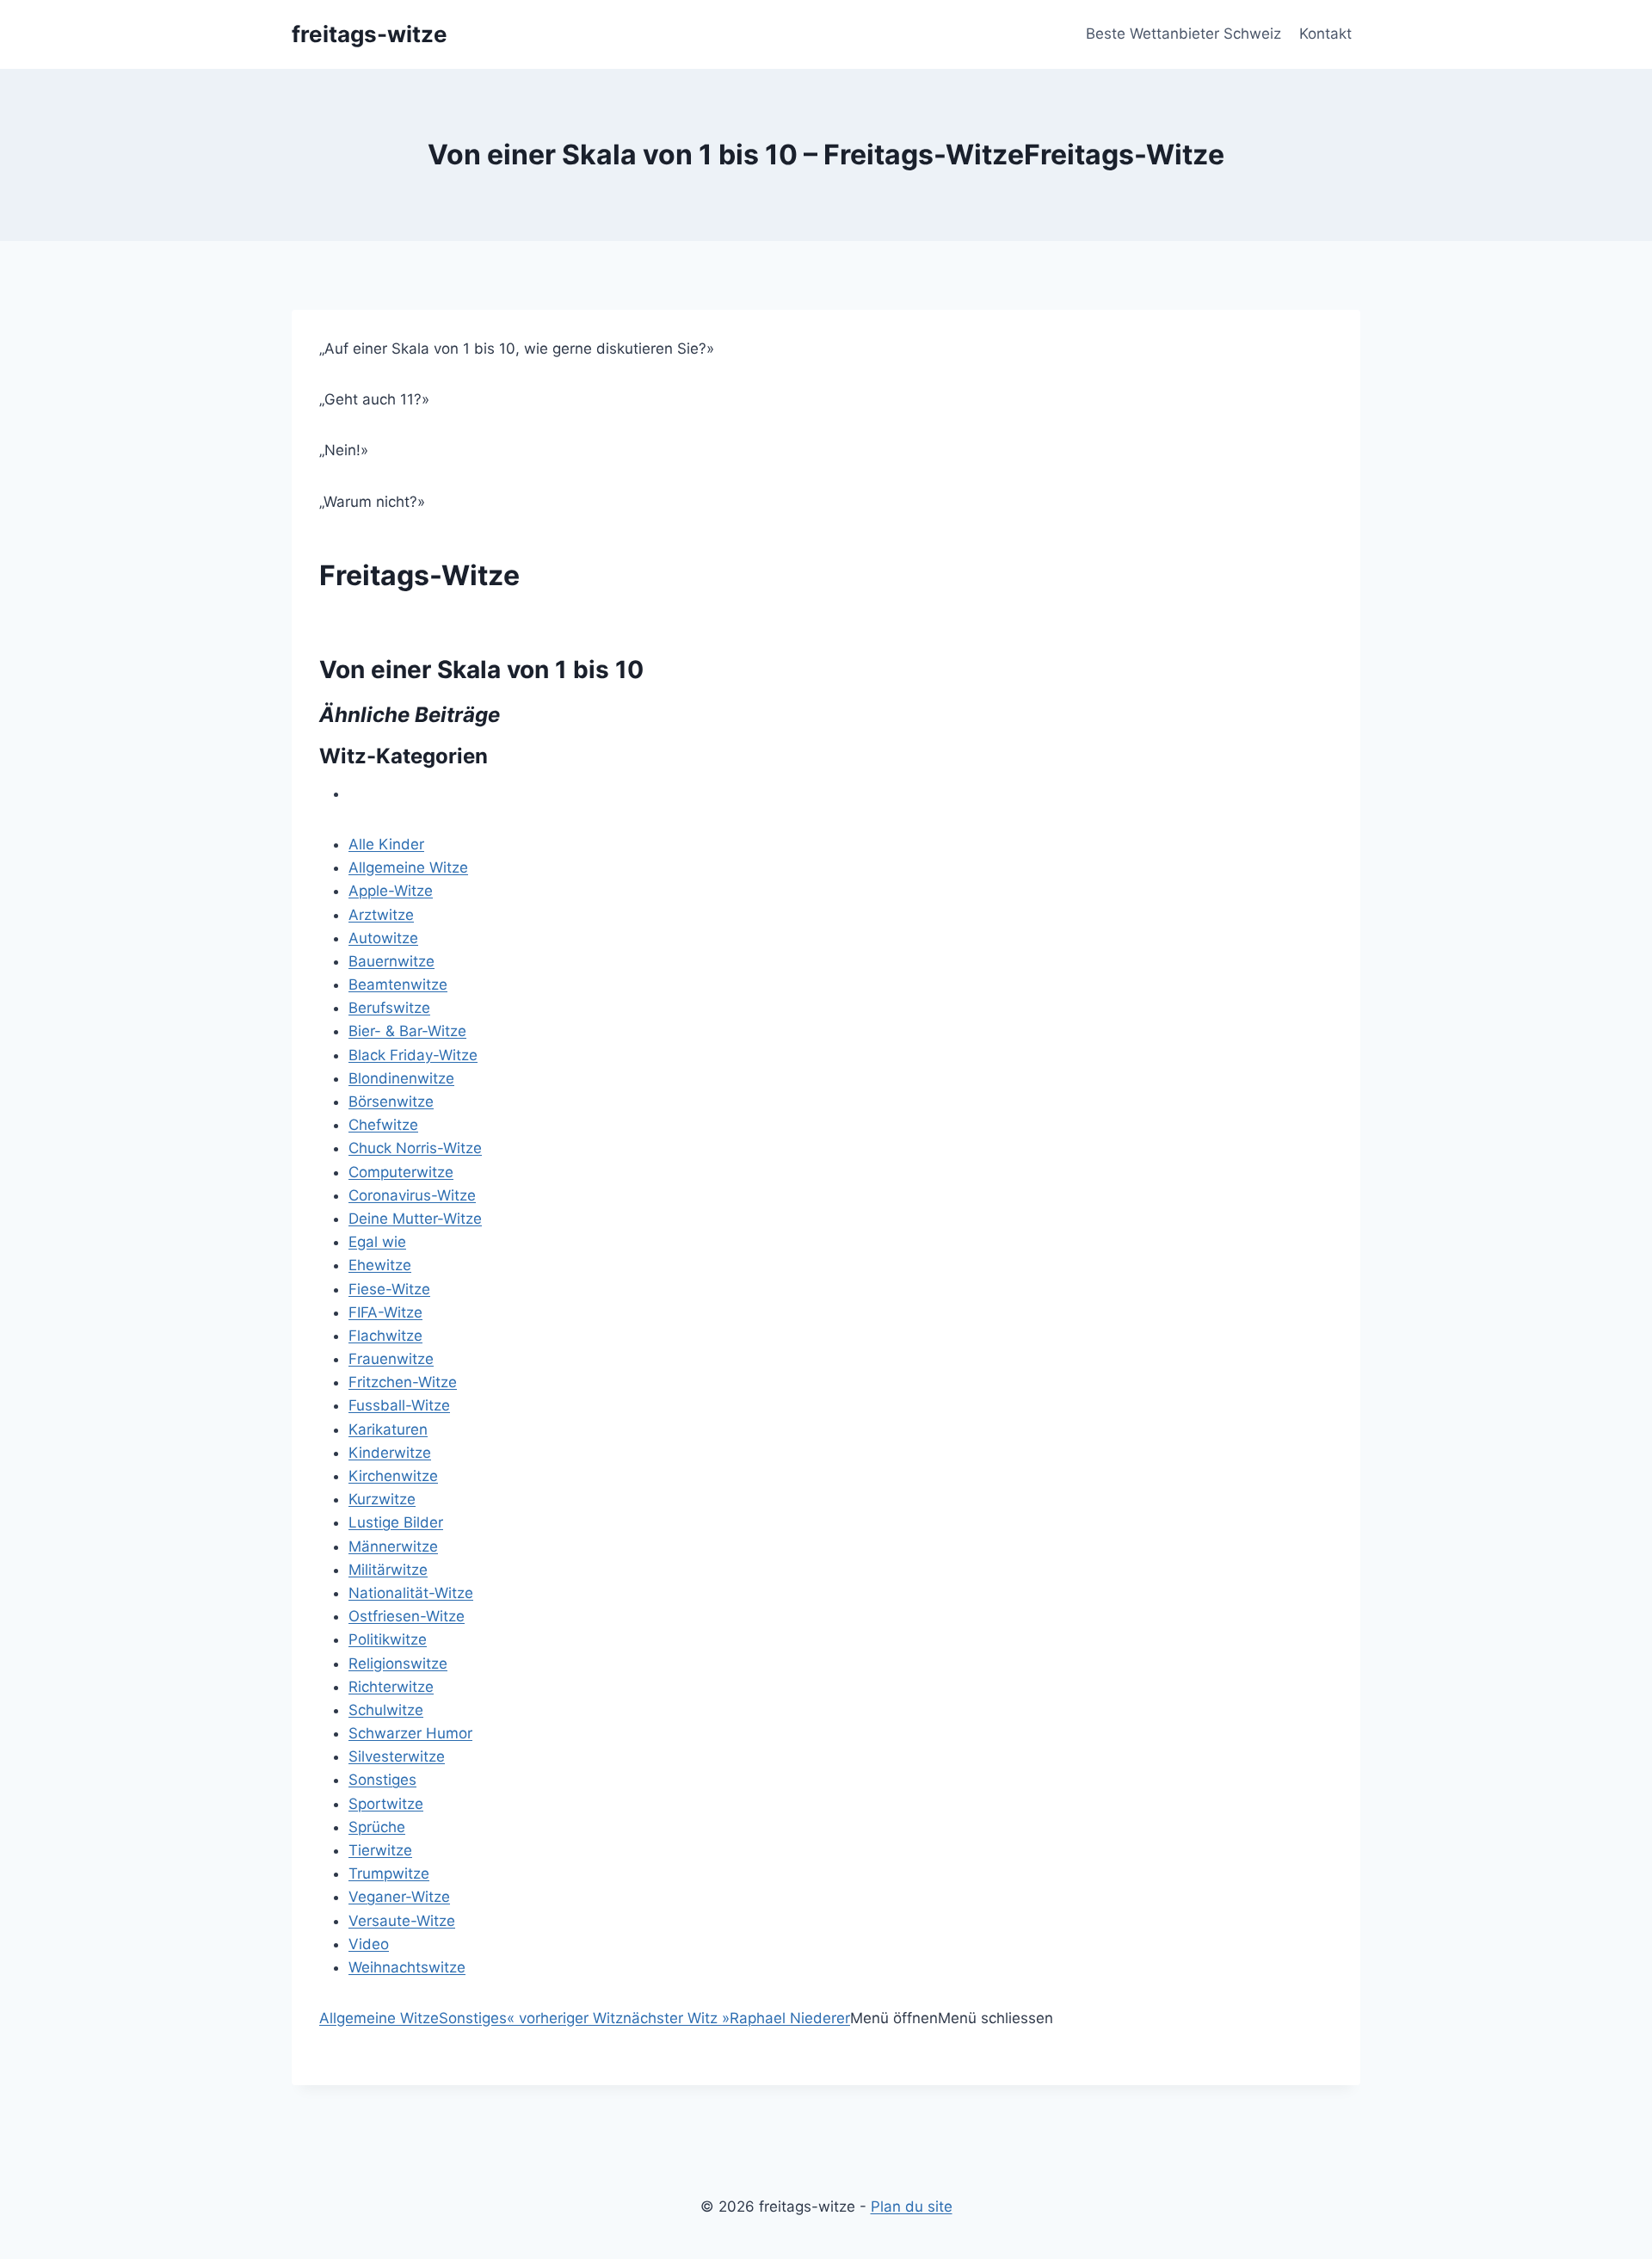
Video (369, 1944)
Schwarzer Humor (410, 1733)
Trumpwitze (389, 1873)
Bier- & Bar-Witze (407, 1031)
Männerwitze (393, 1546)
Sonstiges (382, 1780)
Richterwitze (391, 1687)
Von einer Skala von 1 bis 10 (481, 670)
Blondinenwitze (401, 1078)
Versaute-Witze (402, 1921)
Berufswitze (389, 1008)
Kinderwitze (390, 1453)
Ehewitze (380, 1265)
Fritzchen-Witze (403, 1382)
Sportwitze (386, 1804)
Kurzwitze (382, 1499)
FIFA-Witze (385, 1312)
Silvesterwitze (397, 1756)
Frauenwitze (391, 1359)
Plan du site (912, 2207)
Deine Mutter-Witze (415, 1219)
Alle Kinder (386, 844)
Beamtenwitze (398, 984)
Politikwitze (388, 1639)
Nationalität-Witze (411, 1593)
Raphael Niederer (790, 2018)
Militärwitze (388, 1570)
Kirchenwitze (393, 1476)
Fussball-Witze (399, 1405)
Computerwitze (401, 1172)
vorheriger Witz (565, 2018)
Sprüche (377, 1827)
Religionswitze (398, 1663)
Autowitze (383, 938)
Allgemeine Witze (408, 867)
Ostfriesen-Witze (407, 1616)
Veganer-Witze (399, 1897)
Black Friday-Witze (413, 1055)
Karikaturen (388, 1429)
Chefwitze (383, 1125)
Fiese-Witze (389, 1289)
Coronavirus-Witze (412, 1195)
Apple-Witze (391, 891)
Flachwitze (385, 1336)
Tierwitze (380, 1850)
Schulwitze (386, 1710)
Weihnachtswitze (407, 1967)
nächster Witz (676, 2018)
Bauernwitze (391, 961)
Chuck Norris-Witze (415, 1148)
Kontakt (1325, 34)
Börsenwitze (391, 1102)
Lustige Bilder (396, 1522)
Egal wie (377, 1242)
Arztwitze (381, 915)
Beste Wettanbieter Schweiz (1184, 34)
